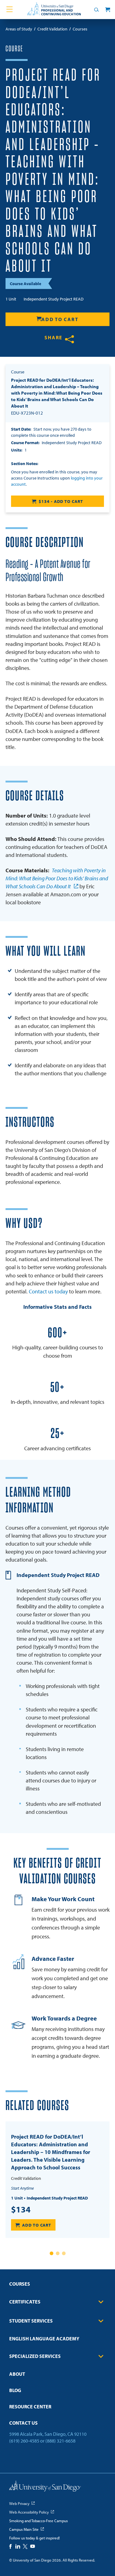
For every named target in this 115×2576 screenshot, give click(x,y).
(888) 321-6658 (60, 2441)
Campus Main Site (24, 2529)
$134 (21, 2209)
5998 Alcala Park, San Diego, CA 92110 (48, 2434)
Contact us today (48, 1291)
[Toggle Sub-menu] (101, 2302)
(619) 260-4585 (24, 2441)
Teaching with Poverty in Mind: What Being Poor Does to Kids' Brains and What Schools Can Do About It (57, 878)
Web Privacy (19, 2503)
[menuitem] (57, 2286)
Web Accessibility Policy (29, 2512)
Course (14, 49)
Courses (20, 2284)
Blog (15, 2390)
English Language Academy (44, 2339)
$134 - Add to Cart (61, 501)
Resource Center (30, 2407)
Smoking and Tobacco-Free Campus (38, 2521)
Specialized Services (35, 2356)
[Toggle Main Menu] (10, 10)
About (17, 2374)
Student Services (31, 2321)
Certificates (25, 2302)
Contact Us (23, 2423)
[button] (52, 2253)
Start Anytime (22, 2188)
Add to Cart (60, 319)
